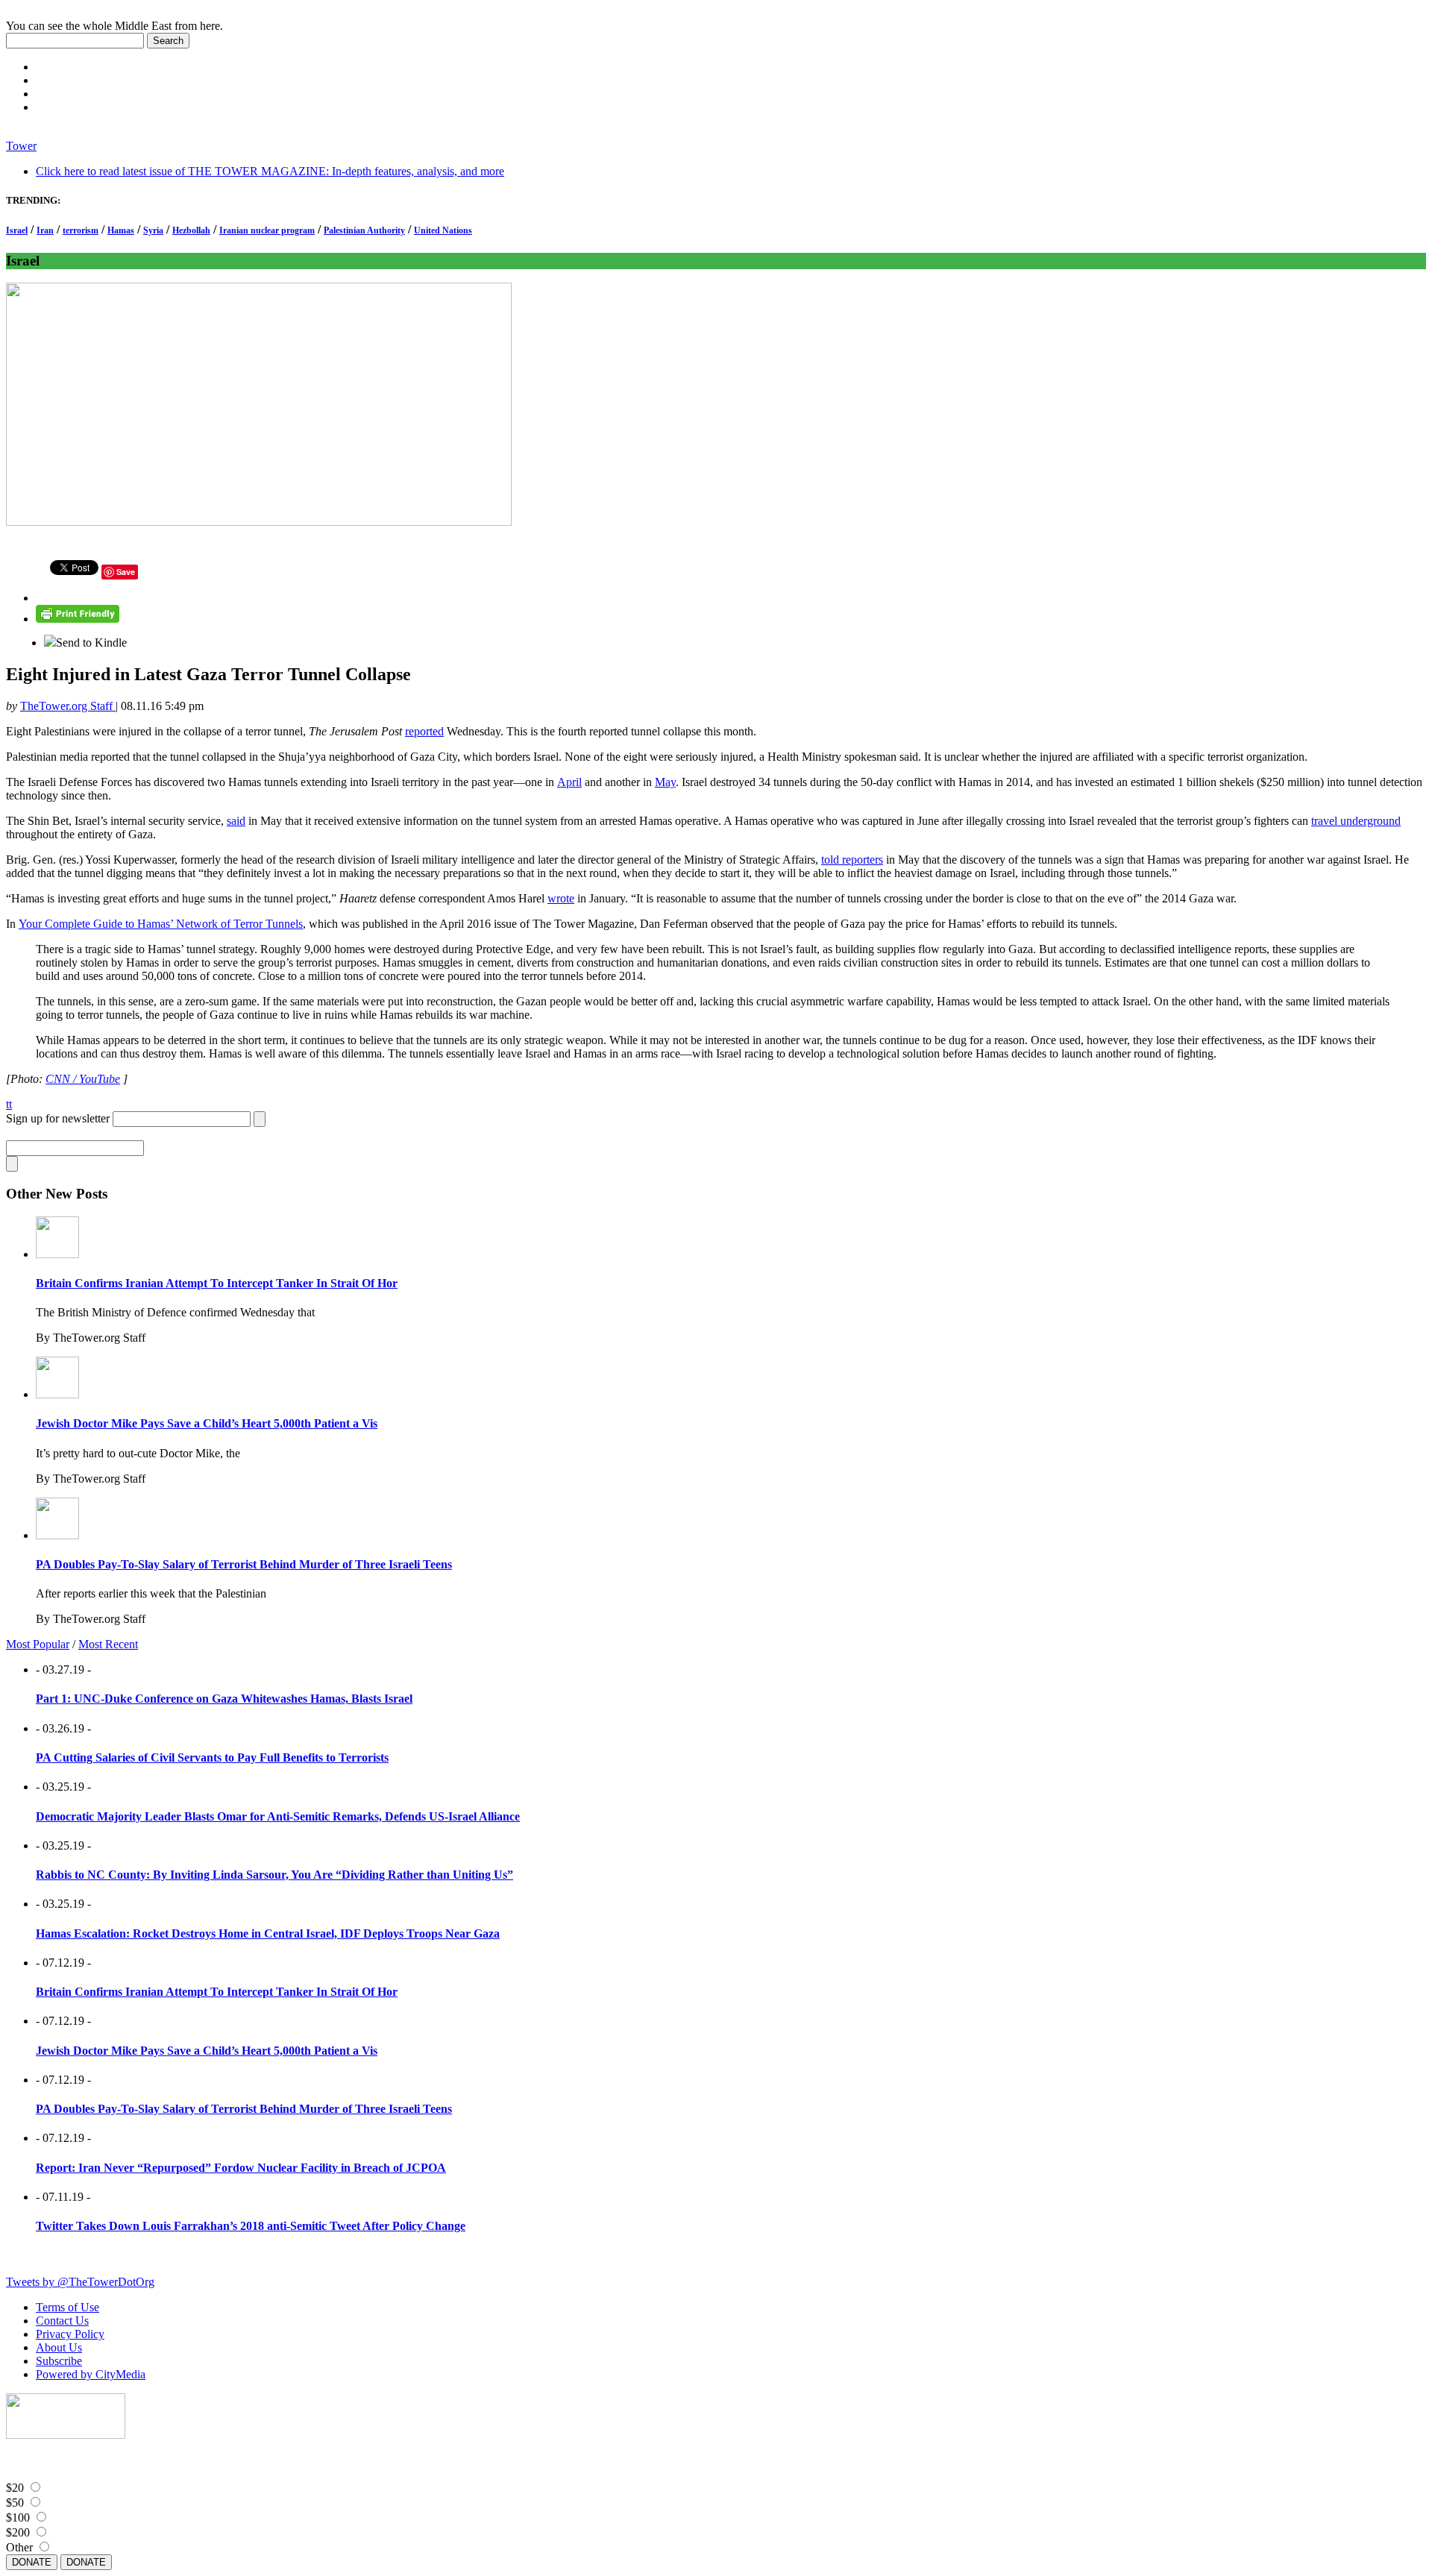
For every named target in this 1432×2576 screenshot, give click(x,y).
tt (9, 1104)
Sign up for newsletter (58, 1118)
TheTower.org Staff (68, 706)
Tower (21, 146)
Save (126, 572)
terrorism (81, 230)
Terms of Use (67, 2307)
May (665, 782)
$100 (18, 2517)
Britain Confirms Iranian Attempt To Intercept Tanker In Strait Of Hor (217, 1283)
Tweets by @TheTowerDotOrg (80, 2282)
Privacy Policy (70, 2334)
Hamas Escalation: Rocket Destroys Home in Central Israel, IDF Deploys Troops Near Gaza (268, 1933)
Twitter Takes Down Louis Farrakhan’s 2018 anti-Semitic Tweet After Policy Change (251, 2226)
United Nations (443, 230)
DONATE (32, 2562)
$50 (15, 2503)
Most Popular (38, 1644)
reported (424, 731)
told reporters (852, 860)
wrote (561, 898)
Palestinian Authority (364, 230)
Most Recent (108, 1644)
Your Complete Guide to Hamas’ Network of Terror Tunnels (161, 924)
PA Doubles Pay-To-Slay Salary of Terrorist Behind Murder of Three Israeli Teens (244, 1564)
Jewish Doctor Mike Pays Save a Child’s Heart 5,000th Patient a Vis (207, 1423)
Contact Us (62, 2321)
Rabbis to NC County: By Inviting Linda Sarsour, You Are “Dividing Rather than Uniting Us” (274, 1875)
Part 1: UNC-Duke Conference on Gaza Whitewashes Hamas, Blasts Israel (224, 1699)
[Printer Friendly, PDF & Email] (78, 619)
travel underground (1356, 821)
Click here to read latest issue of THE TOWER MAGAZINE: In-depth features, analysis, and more (270, 171)
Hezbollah (191, 230)
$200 (18, 2532)
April (569, 782)
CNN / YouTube (83, 1079)
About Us (59, 2347)
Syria (153, 230)
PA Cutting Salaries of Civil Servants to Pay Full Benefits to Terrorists (212, 1757)
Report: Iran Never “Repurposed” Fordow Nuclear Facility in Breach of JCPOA (241, 2168)
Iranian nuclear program (267, 230)
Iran (45, 230)
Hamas (121, 230)
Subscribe (59, 2361)
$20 (15, 2488)
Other (19, 2547)
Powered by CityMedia (91, 2374)
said (236, 821)
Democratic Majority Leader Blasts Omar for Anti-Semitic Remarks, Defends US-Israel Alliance (278, 1816)
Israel (17, 230)
